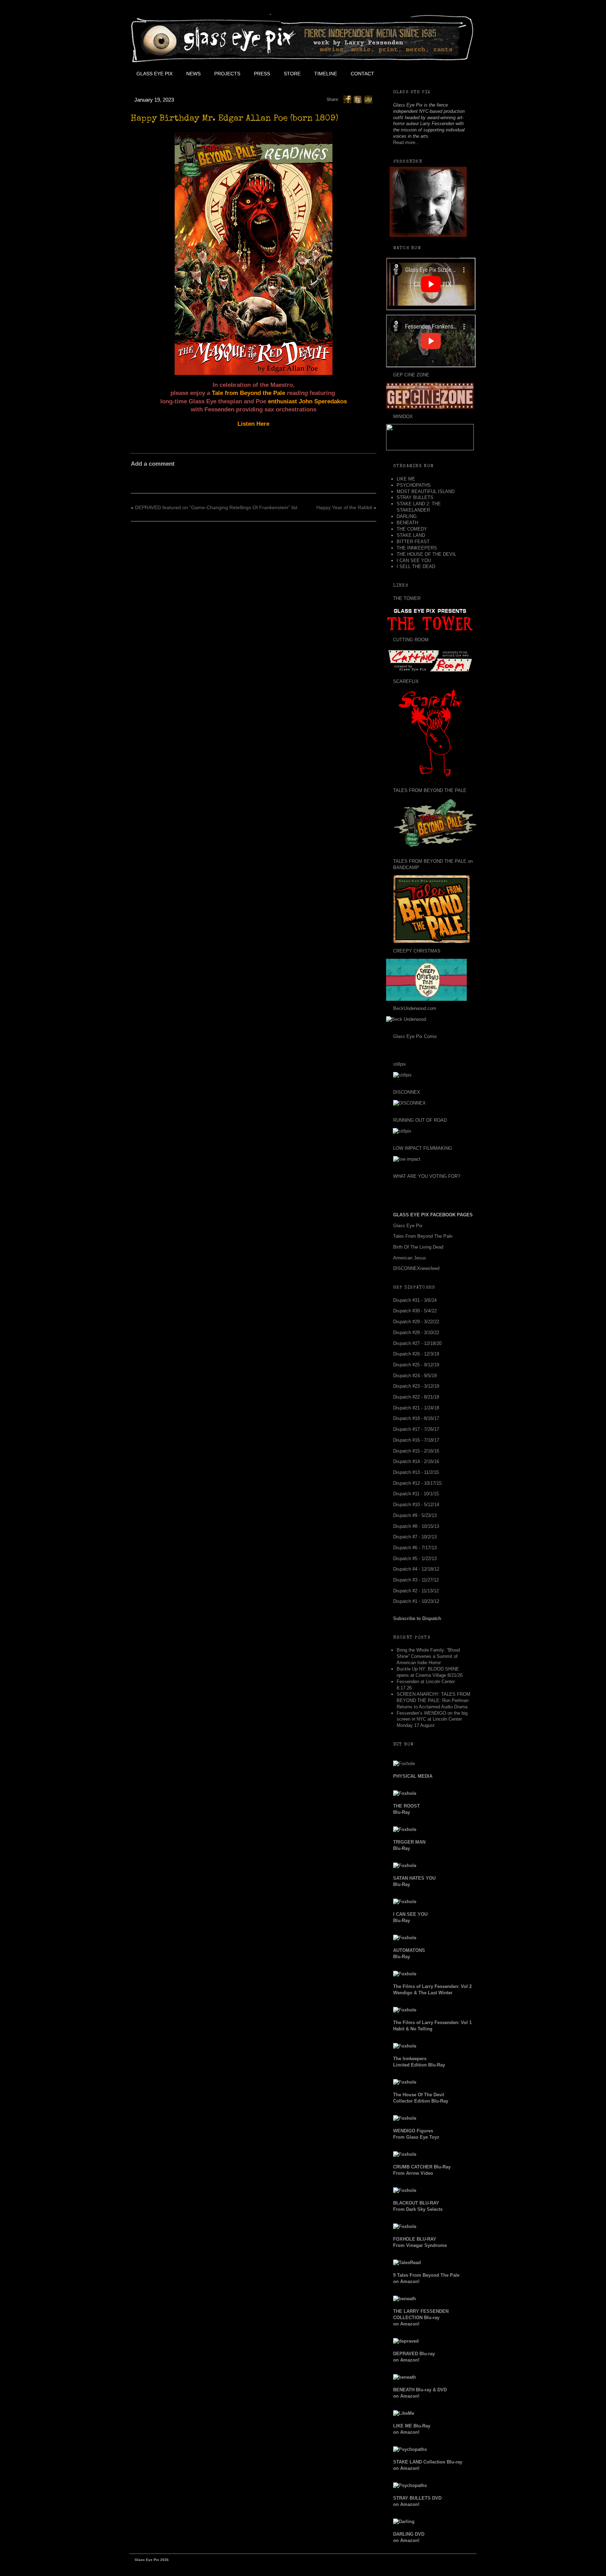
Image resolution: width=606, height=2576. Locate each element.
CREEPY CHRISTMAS (417, 951)
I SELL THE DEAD (416, 566)
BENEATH (407, 523)
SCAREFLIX (406, 681)
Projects (227, 74)
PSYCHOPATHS (414, 485)
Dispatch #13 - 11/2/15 (416, 1472)
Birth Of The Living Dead (418, 1247)
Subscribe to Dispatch (417, 1618)
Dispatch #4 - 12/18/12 (416, 1569)
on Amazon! (421, 2318)
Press (262, 74)
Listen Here (253, 424)
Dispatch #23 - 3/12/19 (416, 1386)
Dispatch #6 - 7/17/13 (415, 1548)
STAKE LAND (411, 535)
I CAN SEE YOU (414, 561)
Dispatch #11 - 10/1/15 (416, 1494)
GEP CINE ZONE (411, 375)
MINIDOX (403, 416)
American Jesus (410, 1258)
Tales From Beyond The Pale (423, 1236)
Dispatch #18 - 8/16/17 (416, 1418)
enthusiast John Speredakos (307, 401)
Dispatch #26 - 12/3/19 (416, 1354)
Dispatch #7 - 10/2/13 (415, 1537)
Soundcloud (459, 74)
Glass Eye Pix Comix (415, 1036)
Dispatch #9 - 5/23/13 (415, 1515)
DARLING (407, 516)
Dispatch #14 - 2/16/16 (416, 1461)
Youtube (428, 74)
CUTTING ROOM (411, 640)
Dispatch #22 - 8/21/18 (416, 1397)
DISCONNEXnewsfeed (416, 1268)
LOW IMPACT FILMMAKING (423, 1148)
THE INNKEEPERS (417, 548)
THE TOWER (407, 598)
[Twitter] (358, 99)
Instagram (444, 74)
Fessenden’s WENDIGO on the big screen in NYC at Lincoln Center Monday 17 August (432, 1719)
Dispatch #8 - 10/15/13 (416, 1526)
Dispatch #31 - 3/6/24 (415, 1300)
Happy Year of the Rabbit (344, 507)
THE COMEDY (412, 529)
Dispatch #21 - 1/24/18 (416, 1408)
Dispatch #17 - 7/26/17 (416, 1429)
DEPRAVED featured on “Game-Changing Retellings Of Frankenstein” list (216, 507)
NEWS (193, 74)
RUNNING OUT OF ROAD (420, 1120)
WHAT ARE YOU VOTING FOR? (427, 1176)
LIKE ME (406, 479)
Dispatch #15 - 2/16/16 (416, 1451)
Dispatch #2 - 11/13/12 (416, 1591)
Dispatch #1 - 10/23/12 (416, 1601)
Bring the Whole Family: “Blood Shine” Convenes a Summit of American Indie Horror (428, 1656)
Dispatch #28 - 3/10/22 (416, 1333)
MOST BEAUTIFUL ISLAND (426, 491)
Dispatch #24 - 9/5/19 (415, 1376)
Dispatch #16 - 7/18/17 (416, 1440)
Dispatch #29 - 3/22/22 (416, 1322)
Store (292, 74)
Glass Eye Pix (154, 74)
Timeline (326, 74)
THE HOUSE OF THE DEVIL (426, 554)
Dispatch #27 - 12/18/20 (417, 1343)
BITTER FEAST (413, 542)
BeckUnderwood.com (415, 1008)
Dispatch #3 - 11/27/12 (416, 1580)
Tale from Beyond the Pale (248, 393)
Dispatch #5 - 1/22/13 (415, 1559)
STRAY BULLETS (415, 497)
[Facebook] (347, 99)
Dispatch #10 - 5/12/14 (416, 1505)
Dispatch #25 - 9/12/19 (416, 1365)
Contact (362, 74)
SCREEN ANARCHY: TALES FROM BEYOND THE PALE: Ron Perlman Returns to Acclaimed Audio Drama (433, 1700)
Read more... (406, 142)
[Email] (368, 99)
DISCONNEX (407, 1092)
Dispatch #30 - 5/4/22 (415, 1311)
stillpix (400, 1064)
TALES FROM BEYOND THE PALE (430, 790)
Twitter (412, 74)
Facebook (396, 74)
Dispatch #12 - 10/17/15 (417, 1483)
